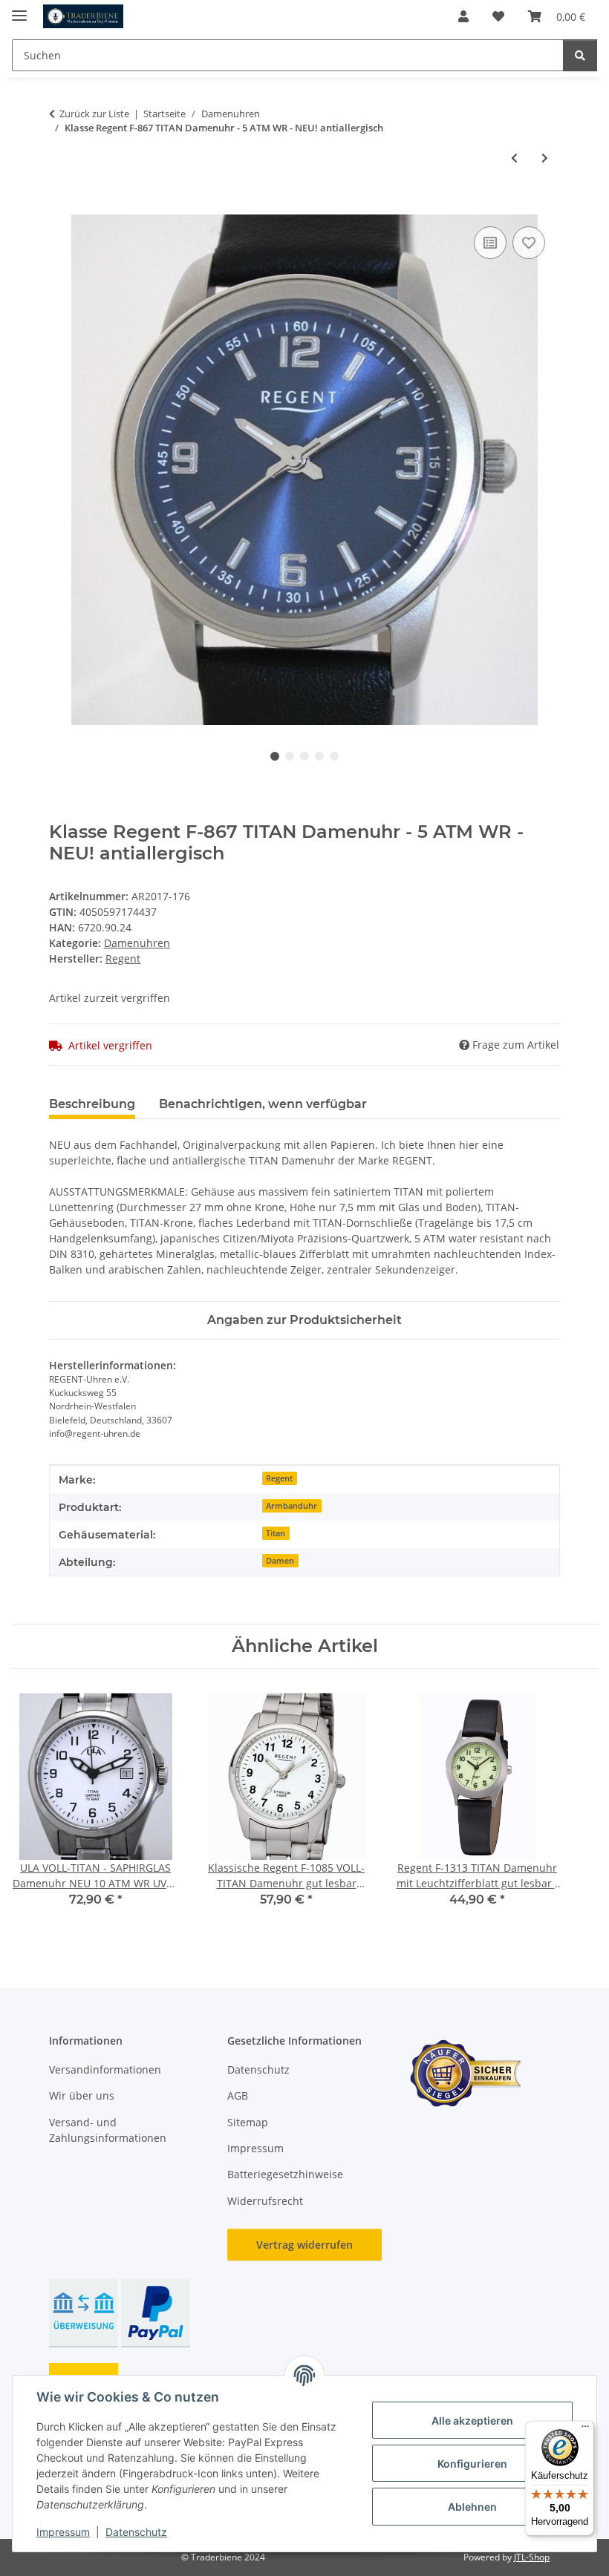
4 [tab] (319, 756)
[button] (463, 16)
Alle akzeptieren (472, 2421)
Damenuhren (137, 943)
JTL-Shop (532, 2557)
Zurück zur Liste (94, 114)
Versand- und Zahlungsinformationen (108, 2130)
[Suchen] (580, 55)
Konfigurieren (472, 2464)
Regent (279, 1478)
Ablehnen (472, 2507)
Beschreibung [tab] (92, 1104)
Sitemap (248, 2122)
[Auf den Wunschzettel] (529, 243)
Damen (280, 1561)
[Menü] (585, 2430)
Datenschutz (136, 2532)
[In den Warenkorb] (61, 206)
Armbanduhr (292, 1506)
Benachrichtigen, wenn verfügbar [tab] (263, 1104)
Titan (276, 1533)
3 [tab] (304, 756)
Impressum (63, 2532)
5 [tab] (334, 756)
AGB (238, 2095)
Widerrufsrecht (265, 2201)
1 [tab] (275, 756)
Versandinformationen (105, 2069)
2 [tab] (290, 756)
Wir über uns (82, 2095)
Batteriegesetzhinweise (285, 2174)
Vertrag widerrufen (304, 2245)
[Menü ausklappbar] (19, 9)
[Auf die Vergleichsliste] (490, 243)
